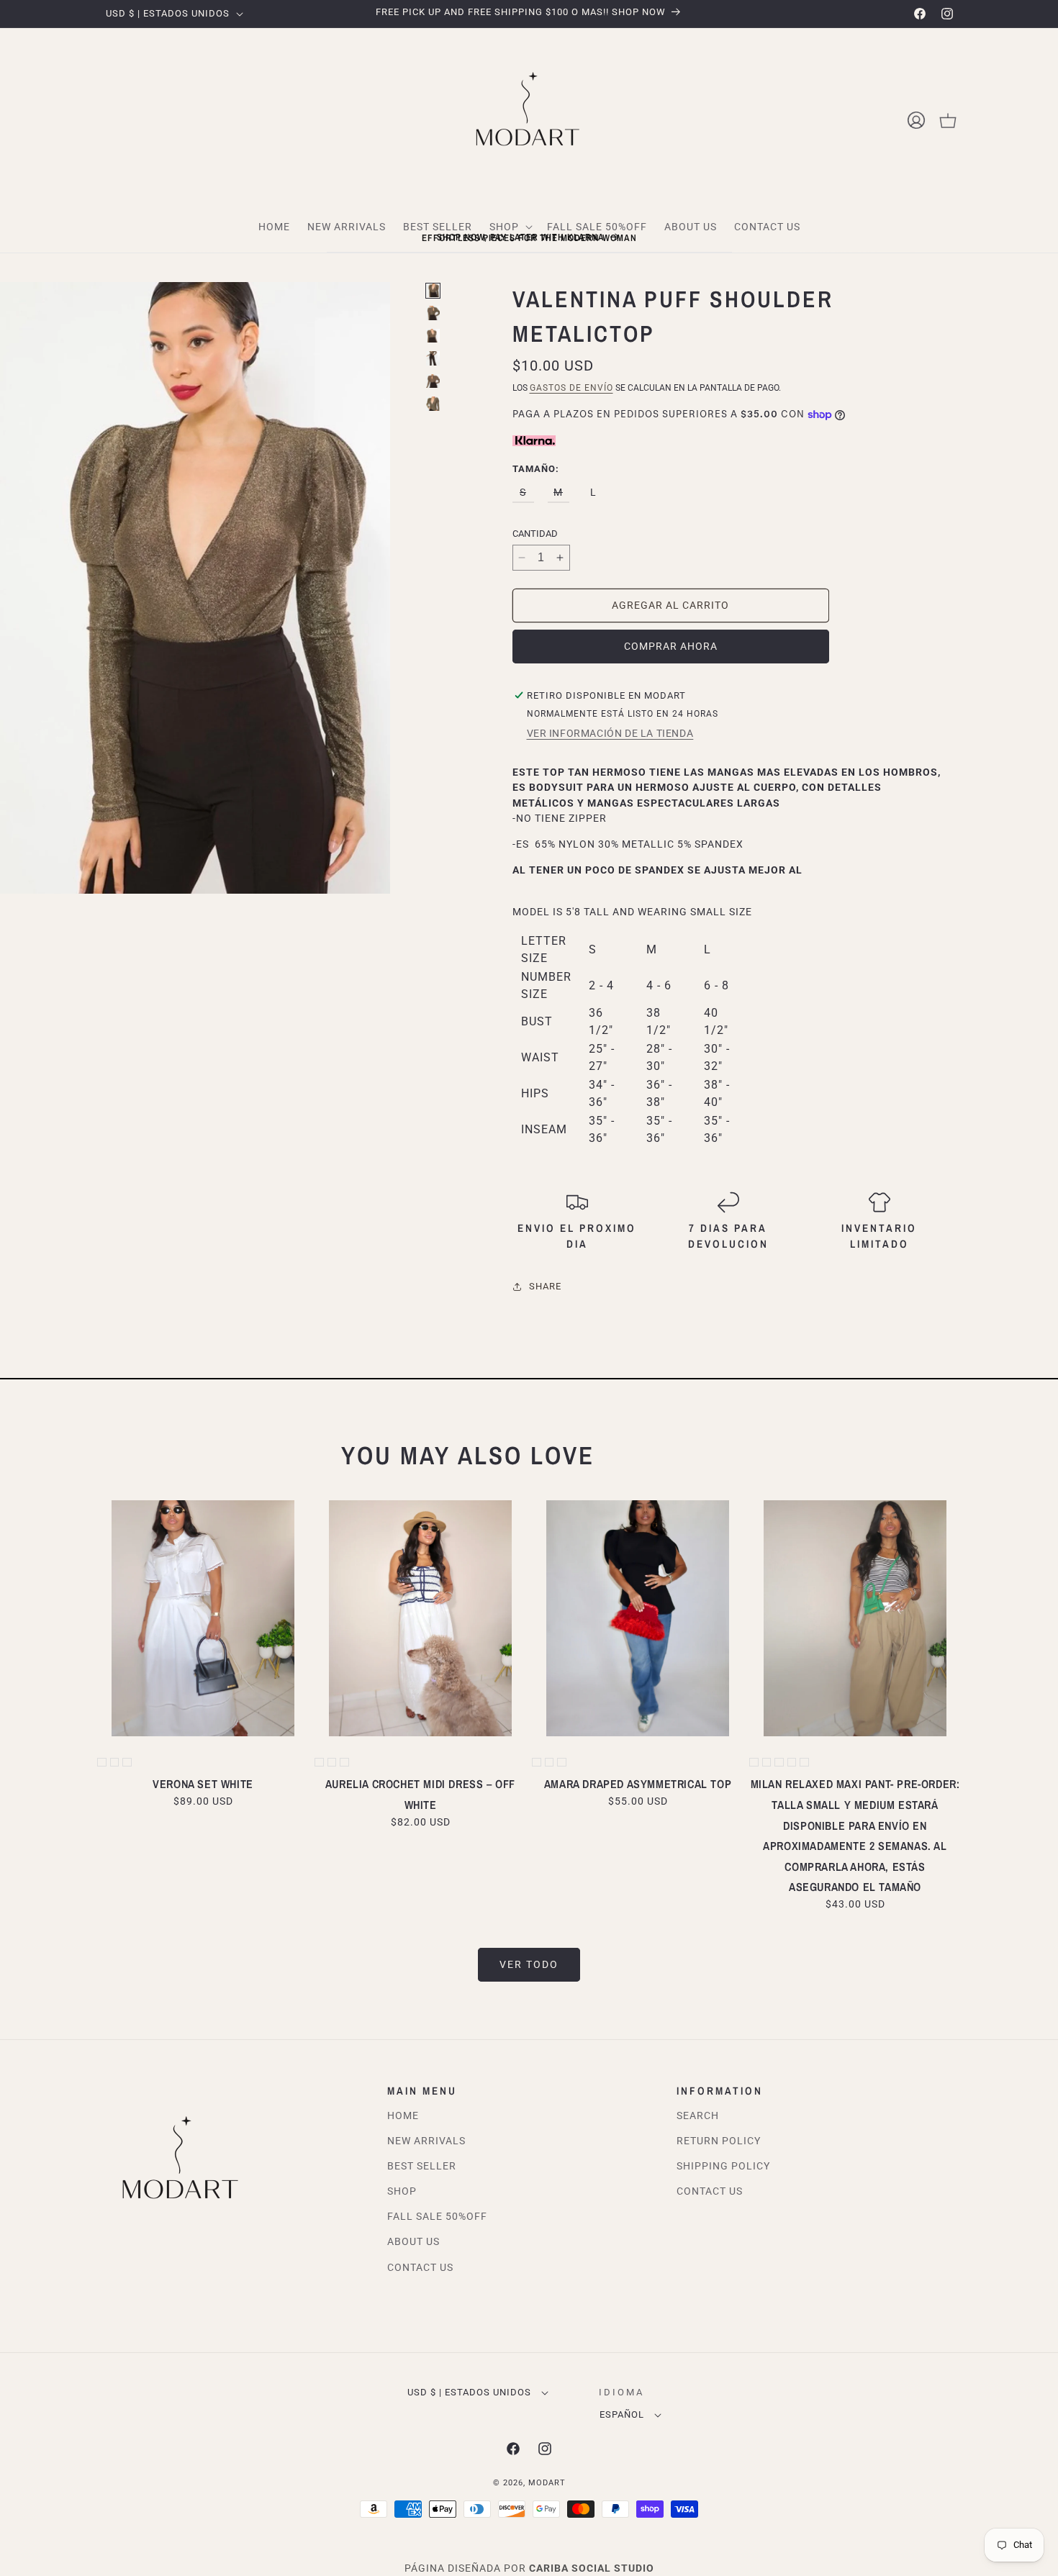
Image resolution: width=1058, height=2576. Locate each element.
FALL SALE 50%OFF (437, 2216)
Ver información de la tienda (610, 733)
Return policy (719, 2141)
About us (413, 2241)
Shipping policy (723, 2166)
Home (403, 2115)
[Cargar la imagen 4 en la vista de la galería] (433, 336)
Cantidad (535, 534)
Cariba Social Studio (592, 2568)
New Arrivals (426, 2141)
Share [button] (545, 1286)
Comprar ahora (671, 646)
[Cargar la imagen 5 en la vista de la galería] (433, 358)
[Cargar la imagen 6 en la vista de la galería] (433, 381)
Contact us (710, 2191)
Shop (402, 2191)
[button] (948, 120)
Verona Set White (203, 1784)
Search (698, 2115)
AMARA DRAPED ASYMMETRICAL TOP (638, 1784)
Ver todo (529, 1964)
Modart (547, 2483)
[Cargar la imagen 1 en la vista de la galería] (433, 291)
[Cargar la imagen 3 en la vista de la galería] (433, 313)
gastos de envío (571, 388)
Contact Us (420, 2267)
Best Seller (422, 2166)
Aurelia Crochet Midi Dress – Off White (420, 1794)
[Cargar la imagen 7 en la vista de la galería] (433, 404)
